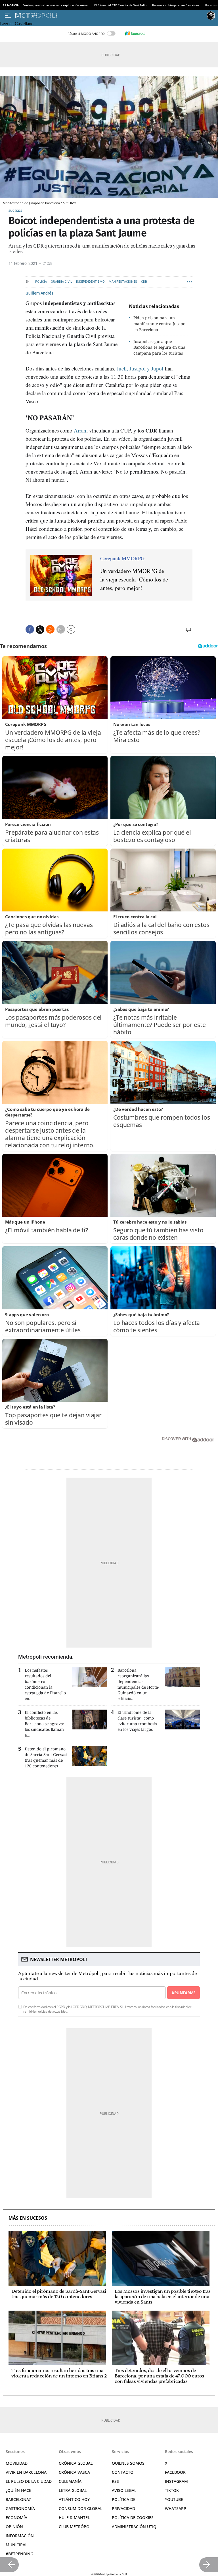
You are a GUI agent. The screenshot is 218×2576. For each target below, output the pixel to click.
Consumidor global (80, 2508)
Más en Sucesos (28, 2218)
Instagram (176, 2481)
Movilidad (17, 2463)
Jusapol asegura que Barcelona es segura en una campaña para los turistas (159, 347)
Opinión (14, 2527)
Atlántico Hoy (74, 2499)
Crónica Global (76, 2463)
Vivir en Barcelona (26, 2472)
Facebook (175, 2472)
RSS (115, 2481)
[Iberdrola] (135, 33)
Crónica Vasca (74, 2472)
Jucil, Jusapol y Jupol (140, 368)
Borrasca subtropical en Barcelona (176, 5)
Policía (41, 282)
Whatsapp (176, 2508)
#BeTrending (19, 2554)
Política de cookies (133, 2518)
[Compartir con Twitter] (40, 630)
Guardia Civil (61, 282)
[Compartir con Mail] (61, 629)
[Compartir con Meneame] (50, 629)
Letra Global (73, 2490)
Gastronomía (20, 2508)
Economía (16, 2518)
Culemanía (70, 2481)
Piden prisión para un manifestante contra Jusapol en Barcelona (160, 324)
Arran (80, 430)
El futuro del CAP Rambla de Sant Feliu (120, 5)
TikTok (172, 2490)
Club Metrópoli (76, 2527)
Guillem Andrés (39, 293)
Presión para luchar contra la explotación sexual (55, 5)
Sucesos (15, 211)
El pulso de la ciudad (29, 2481)
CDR (144, 282)
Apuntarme (183, 1993)
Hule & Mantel (74, 2518)
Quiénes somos (128, 2463)
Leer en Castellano (17, 24)
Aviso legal (124, 2490)
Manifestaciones (123, 282)
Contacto (123, 2472)
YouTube (174, 2499)
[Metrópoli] (110, 16)
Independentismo (90, 282)
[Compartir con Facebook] (30, 629)
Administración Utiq (134, 2527)
